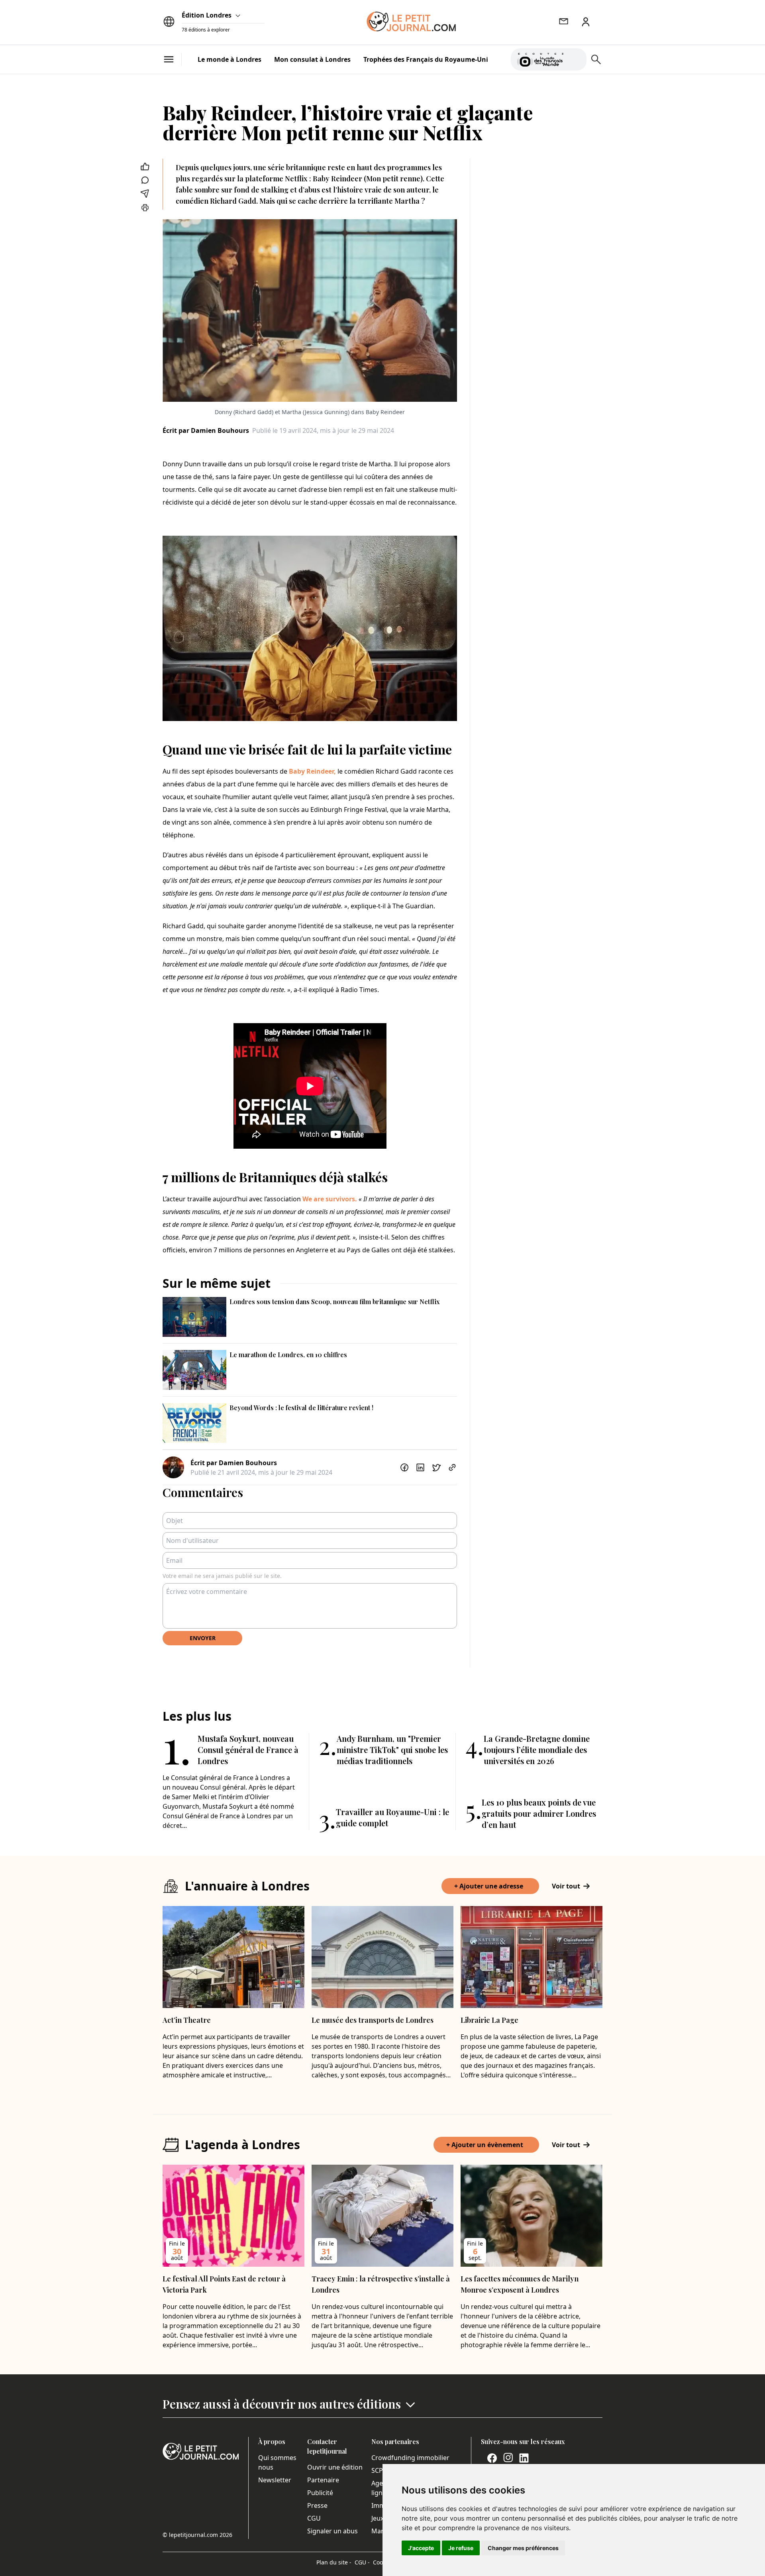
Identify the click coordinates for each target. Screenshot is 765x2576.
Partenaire (323, 2480)
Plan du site (334, 2562)
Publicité (320, 2493)
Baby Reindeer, (312, 771)
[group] (576, 58)
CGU (314, 2518)
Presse (317, 2505)
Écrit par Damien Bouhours (206, 430)
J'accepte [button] (421, 2548)
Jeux (378, 2518)
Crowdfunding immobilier (410, 2458)
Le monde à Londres (229, 59)
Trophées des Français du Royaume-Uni (426, 59)
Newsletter (275, 2480)
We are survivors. (330, 1199)
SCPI (378, 2470)
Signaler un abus (332, 2531)
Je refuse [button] (461, 2548)
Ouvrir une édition (335, 2467)
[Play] (576, 59)
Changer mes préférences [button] (523, 2548)
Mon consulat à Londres (312, 59)
